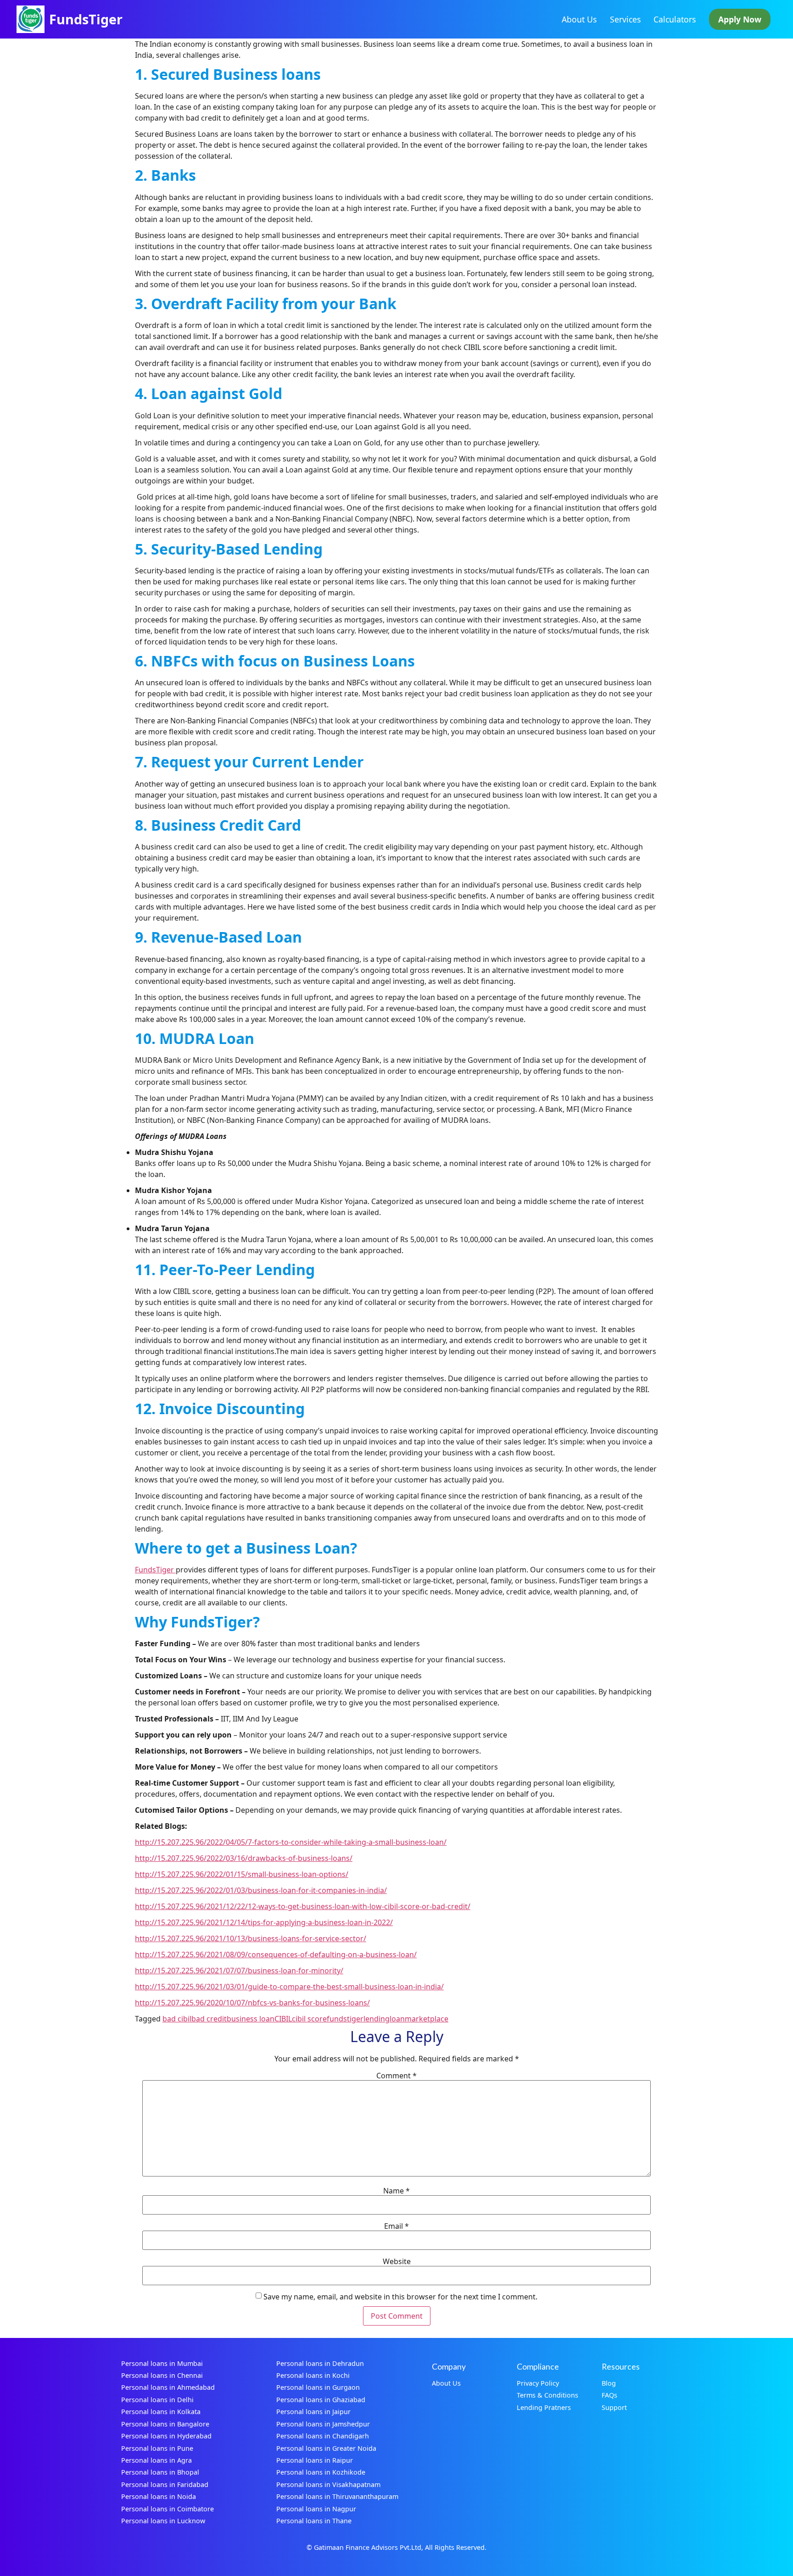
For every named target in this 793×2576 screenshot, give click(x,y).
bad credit (209, 2019)
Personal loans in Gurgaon (318, 2387)
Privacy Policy (538, 2383)
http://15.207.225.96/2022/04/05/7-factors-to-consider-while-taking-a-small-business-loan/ (291, 1842)
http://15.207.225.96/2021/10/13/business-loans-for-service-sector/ (251, 1938)
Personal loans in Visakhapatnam (328, 2484)
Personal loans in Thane (314, 2521)
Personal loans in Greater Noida (326, 2448)
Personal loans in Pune (157, 2448)
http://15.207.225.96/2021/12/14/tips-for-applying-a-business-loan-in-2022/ (264, 1922)
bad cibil (177, 2019)
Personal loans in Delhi (157, 2400)
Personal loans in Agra (156, 2460)
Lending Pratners (544, 2407)
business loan (251, 2019)
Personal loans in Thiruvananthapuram (337, 2496)
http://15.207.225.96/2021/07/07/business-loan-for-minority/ (239, 1971)
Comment (396, 2076)
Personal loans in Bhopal (160, 2472)
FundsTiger (86, 19)
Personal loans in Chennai (162, 2375)
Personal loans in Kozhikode (321, 2472)
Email (396, 2226)
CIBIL (283, 2019)
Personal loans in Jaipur (313, 2412)
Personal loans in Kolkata (161, 2412)
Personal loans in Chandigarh (323, 2436)
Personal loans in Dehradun (320, 2363)
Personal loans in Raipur (315, 2460)
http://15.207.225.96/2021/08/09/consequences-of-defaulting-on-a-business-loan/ (276, 1954)
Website (397, 2261)
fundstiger (345, 2019)
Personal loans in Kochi (313, 2375)
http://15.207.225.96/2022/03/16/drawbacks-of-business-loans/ (244, 1858)
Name (396, 2191)
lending (377, 2019)
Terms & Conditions (547, 2395)
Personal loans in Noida (159, 2496)
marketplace (427, 2019)
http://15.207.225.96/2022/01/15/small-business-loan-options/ (242, 1874)
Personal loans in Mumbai (162, 2363)
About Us (579, 19)
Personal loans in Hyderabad (166, 2436)
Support (614, 2407)
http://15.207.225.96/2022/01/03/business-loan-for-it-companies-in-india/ (261, 1890)
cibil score (309, 2019)
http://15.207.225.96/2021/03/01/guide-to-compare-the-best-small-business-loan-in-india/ (289, 1987)
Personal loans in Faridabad (165, 2484)
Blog (609, 2383)
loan (397, 2019)
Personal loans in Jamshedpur (323, 2424)
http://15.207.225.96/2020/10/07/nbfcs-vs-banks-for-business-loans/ (252, 2003)
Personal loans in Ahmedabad (168, 2387)
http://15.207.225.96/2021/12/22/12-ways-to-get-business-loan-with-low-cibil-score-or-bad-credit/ (303, 1906)
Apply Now (740, 19)
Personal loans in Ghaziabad (321, 2400)
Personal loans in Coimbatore (168, 2509)
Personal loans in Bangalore (165, 2424)
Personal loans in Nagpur (316, 2509)
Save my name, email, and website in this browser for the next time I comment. (400, 2297)
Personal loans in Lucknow (163, 2521)
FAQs (609, 2395)
